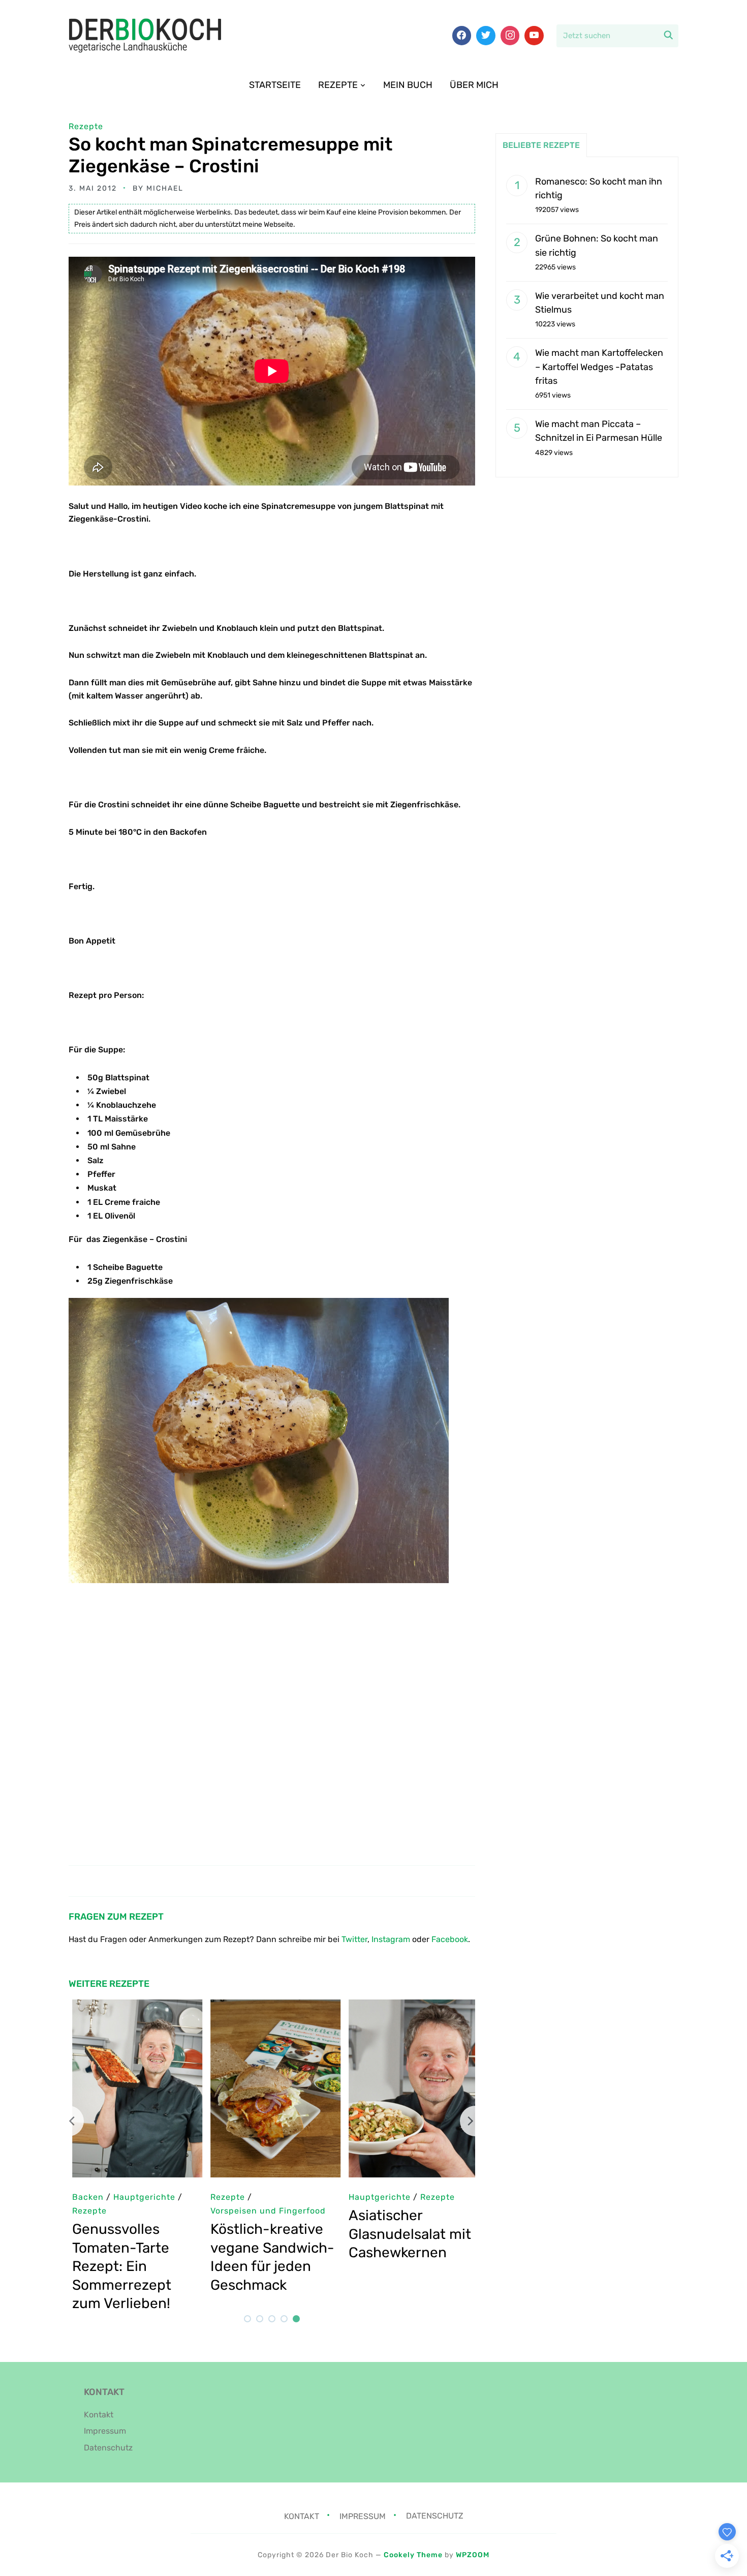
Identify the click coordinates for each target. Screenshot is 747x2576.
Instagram (391, 1939)
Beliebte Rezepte (541, 145)
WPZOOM (473, 2555)
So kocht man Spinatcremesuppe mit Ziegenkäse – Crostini (230, 155)
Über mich (474, 85)
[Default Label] (534, 36)
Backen (84, 2197)
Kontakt (99, 2415)
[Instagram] (510, 36)
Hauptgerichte (376, 2197)
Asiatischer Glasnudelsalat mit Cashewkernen (406, 2234)
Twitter (354, 1939)
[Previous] (69, 2121)
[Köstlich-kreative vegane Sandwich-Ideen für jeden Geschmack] (272, 2006)
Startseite (275, 85)
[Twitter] (486, 36)
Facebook (450, 1939)
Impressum (105, 2431)
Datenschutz (108, 2448)
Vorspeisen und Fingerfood (264, 2211)
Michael (165, 188)
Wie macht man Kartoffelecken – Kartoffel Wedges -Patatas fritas (599, 367)
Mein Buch (408, 85)
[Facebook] (462, 36)
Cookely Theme (413, 2555)
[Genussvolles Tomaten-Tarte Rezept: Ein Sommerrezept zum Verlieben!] (134, 2006)
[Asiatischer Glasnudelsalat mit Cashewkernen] (410, 2006)
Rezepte (338, 85)
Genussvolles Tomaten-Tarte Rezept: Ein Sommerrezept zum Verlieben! (118, 2266)
